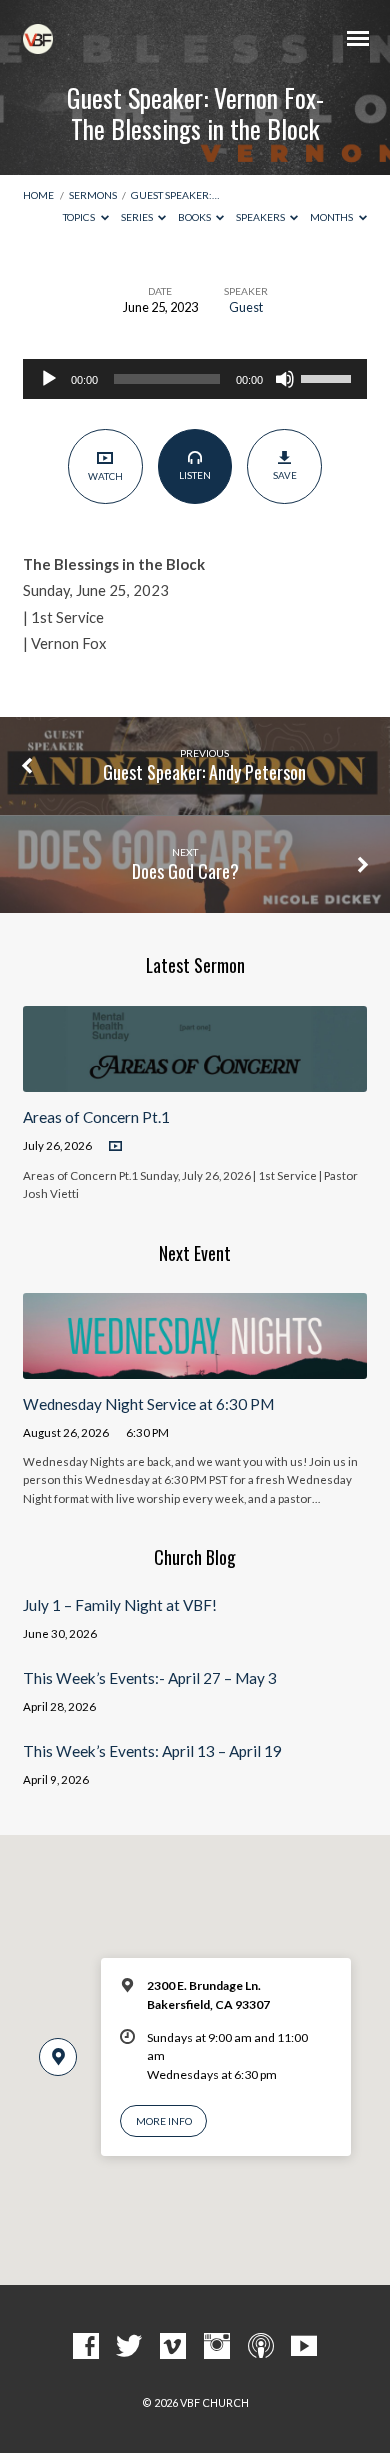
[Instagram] (217, 2347)
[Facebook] (86, 2347)
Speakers (261, 217)
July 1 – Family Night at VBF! (120, 1605)
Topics (80, 217)
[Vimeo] (173, 2347)
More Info (164, 2121)
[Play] (49, 379)
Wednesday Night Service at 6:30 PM (148, 1404)
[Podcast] (261, 2347)
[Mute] (285, 379)
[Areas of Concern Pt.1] (194, 1080)
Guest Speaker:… (175, 195)
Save (285, 475)
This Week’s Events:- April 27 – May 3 (150, 1678)
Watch (105, 476)
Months (332, 217)
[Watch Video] (115, 1146)
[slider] (329, 377)
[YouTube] (304, 2347)
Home (38, 195)
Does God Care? (185, 871)
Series (138, 217)
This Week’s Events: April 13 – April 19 (152, 1751)
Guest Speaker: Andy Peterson (204, 772)
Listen (195, 475)
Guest (246, 307)
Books (195, 217)
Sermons (93, 195)
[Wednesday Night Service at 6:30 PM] (194, 1367)
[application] (194, 379)
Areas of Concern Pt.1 (96, 1117)
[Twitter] (129, 2347)
